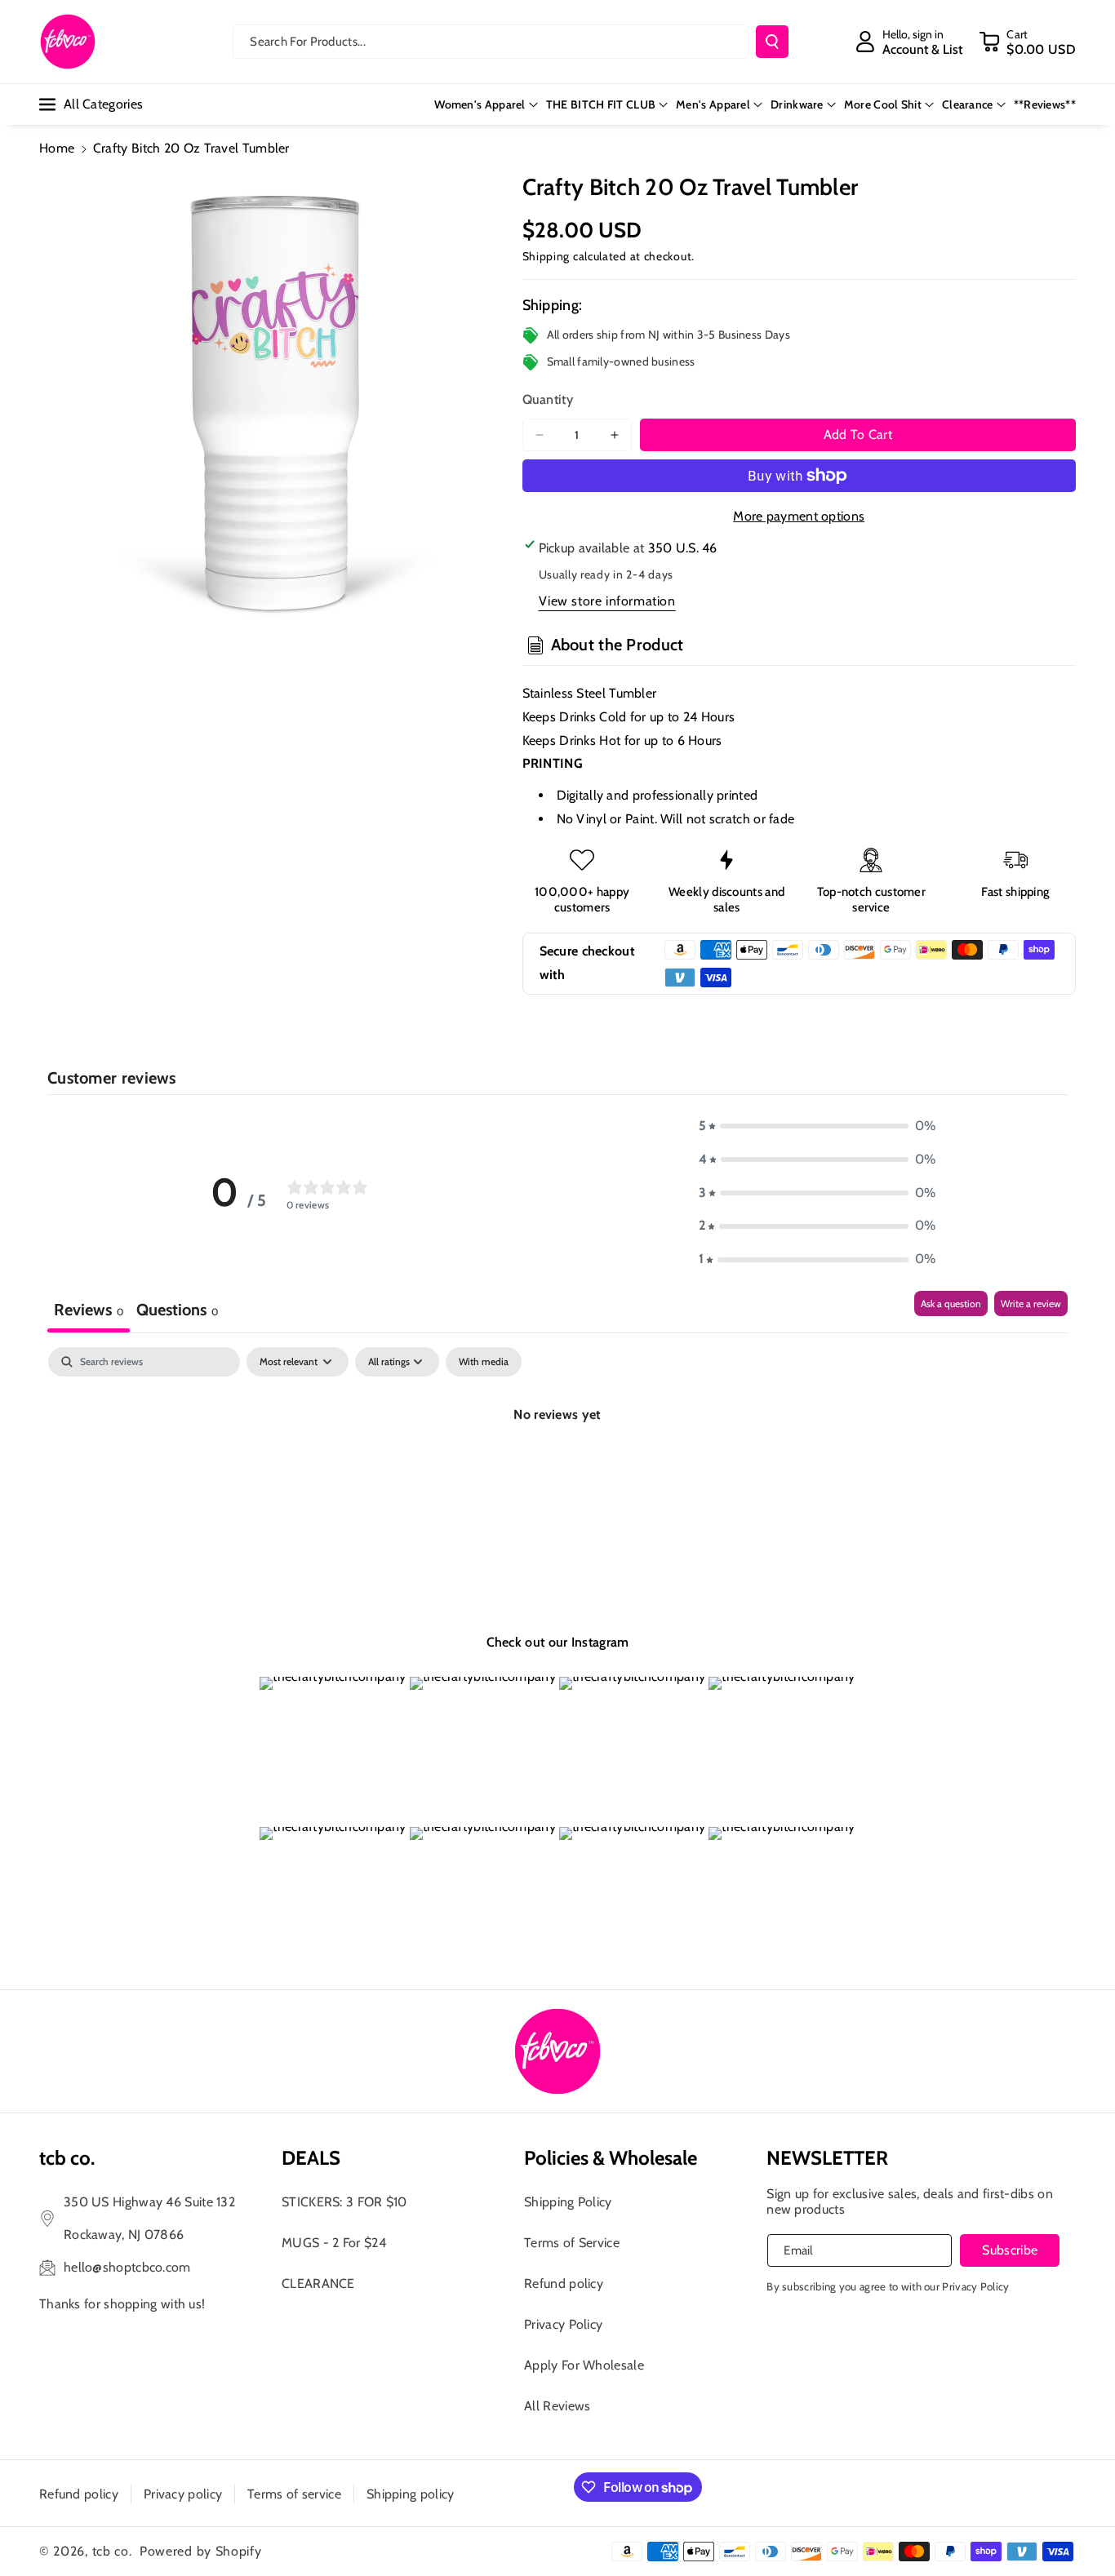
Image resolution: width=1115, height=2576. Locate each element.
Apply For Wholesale (584, 2365)
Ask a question (951, 1304)
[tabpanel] (557, 1470)
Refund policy (564, 2283)
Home (57, 148)
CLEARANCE (318, 2283)
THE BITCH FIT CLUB (601, 104)
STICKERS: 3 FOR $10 (344, 2202)
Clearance (968, 104)
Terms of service (294, 2494)
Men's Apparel (713, 104)
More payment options (799, 516)
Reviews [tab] (89, 1310)
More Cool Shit (883, 104)
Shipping (546, 256)
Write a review (1031, 1304)
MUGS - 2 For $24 (334, 2243)
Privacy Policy (563, 2324)
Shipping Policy (568, 2202)
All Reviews (557, 2406)
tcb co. (112, 2551)
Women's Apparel (480, 104)
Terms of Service (572, 2243)
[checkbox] (484, 1362)
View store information (607, 601)
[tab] (177, 1312)
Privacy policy (183, 2494)
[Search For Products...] (772, 42)
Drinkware (797, 104)
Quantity (548, 399)
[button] (1027, 42)
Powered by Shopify (201, 2551)
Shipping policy (411, 2494)
